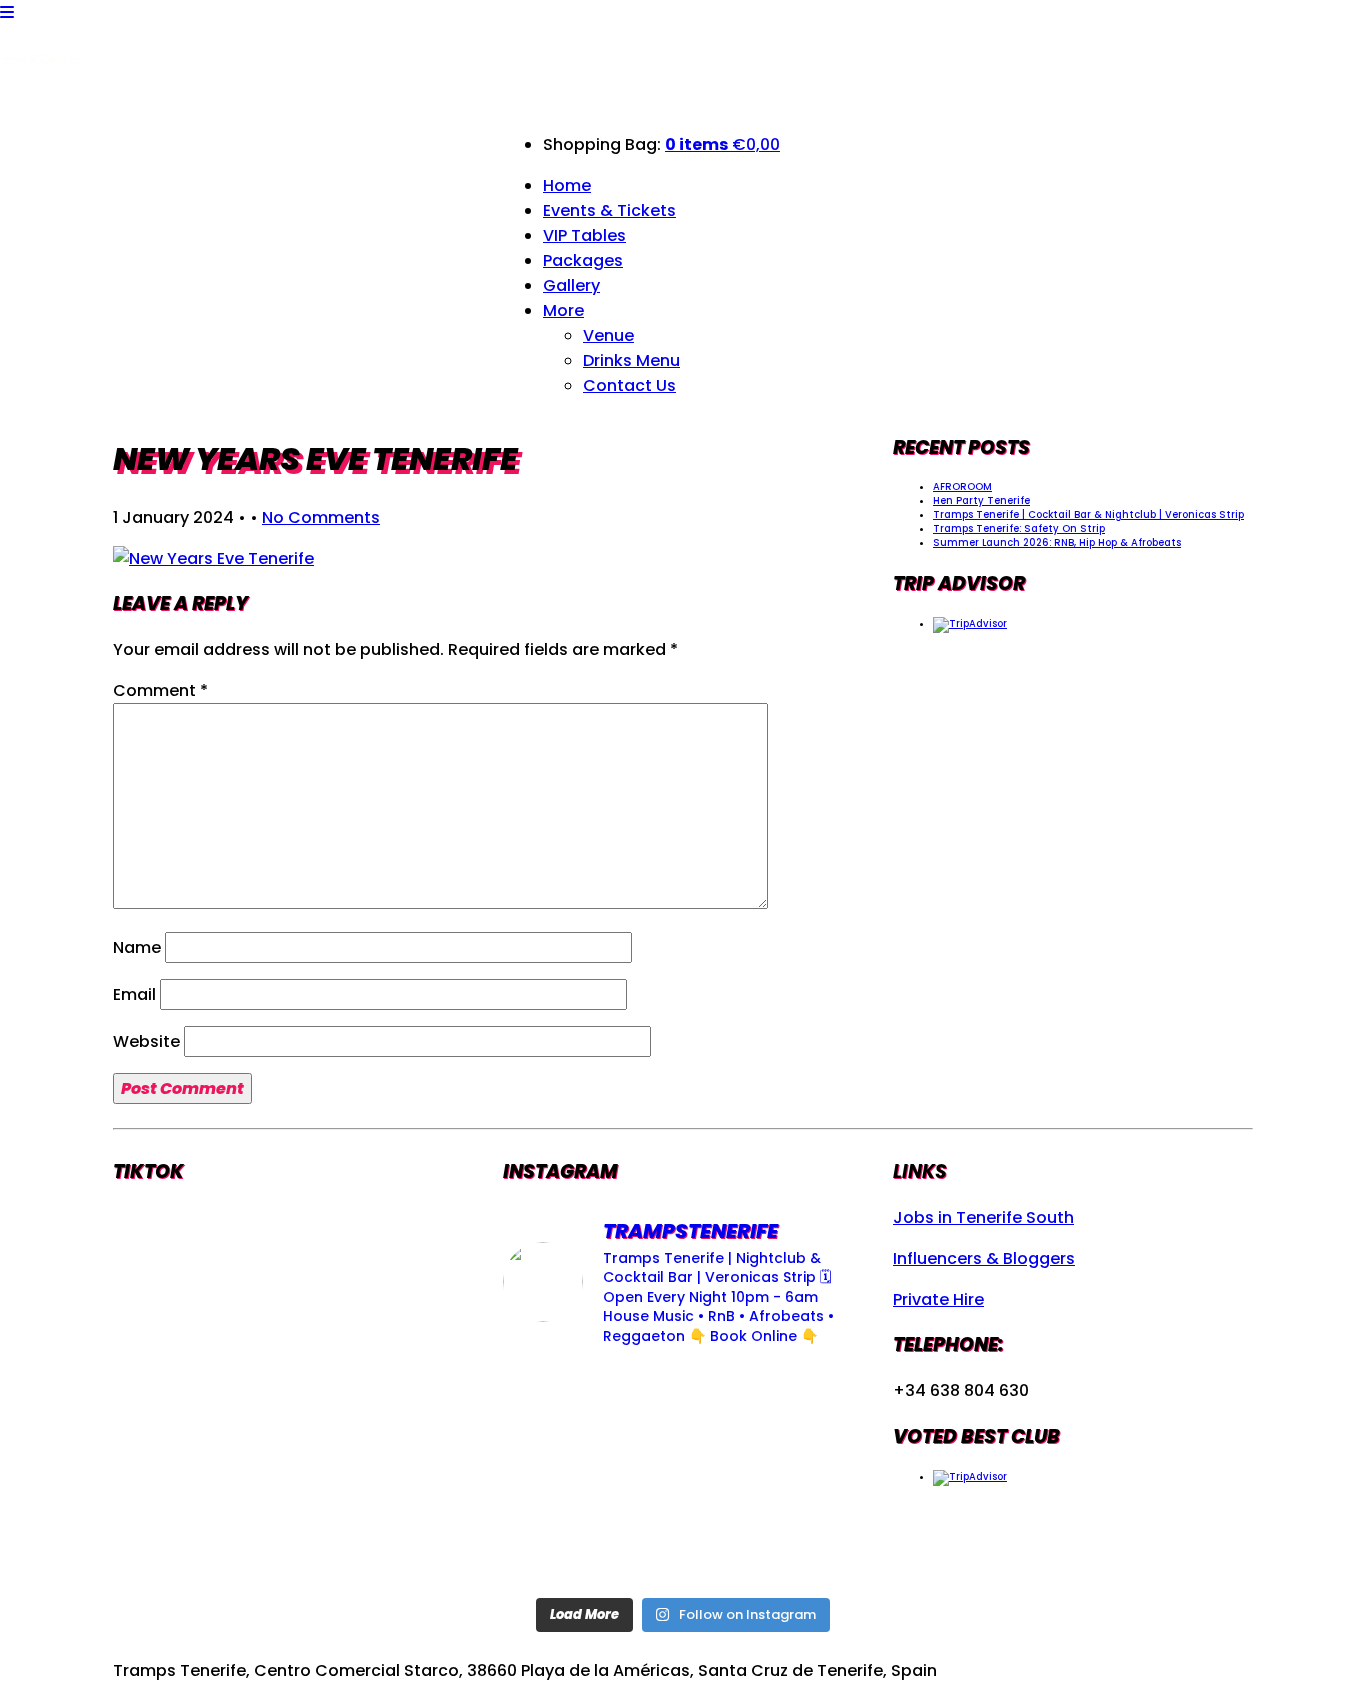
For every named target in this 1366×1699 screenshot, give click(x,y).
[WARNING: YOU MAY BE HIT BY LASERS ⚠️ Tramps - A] (806, 1549)
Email (134, 994)
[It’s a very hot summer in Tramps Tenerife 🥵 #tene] (682, 1549)
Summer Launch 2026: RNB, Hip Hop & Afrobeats (1057, 542)
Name (137, 947)
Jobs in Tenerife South (983, 1217)
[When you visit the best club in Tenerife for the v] (806, 1402)
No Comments (321, 517)
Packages (583, 260)
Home (567, 185)
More (563, 310)
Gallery (571, 285)
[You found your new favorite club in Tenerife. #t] (559, 1475)
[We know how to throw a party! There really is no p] (682, 1475)
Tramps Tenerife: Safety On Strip (1019, 528)
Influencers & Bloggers (984, 1258)
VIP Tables (584, 235)
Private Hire (938, 1299)
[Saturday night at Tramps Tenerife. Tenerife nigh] (559, 1549)
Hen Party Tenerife (981, 500)
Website (146, 1041)
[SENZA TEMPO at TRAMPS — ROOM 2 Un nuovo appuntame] (559, 1402)
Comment (160, 690)
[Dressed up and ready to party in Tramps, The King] (682, 1402)
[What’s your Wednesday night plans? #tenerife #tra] (806, 1475)
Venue (608, 335)
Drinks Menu (631, 360)
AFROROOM (962, 486)
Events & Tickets (609, 210)
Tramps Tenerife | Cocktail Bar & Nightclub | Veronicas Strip (1088, 514)
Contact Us (629, 385)
